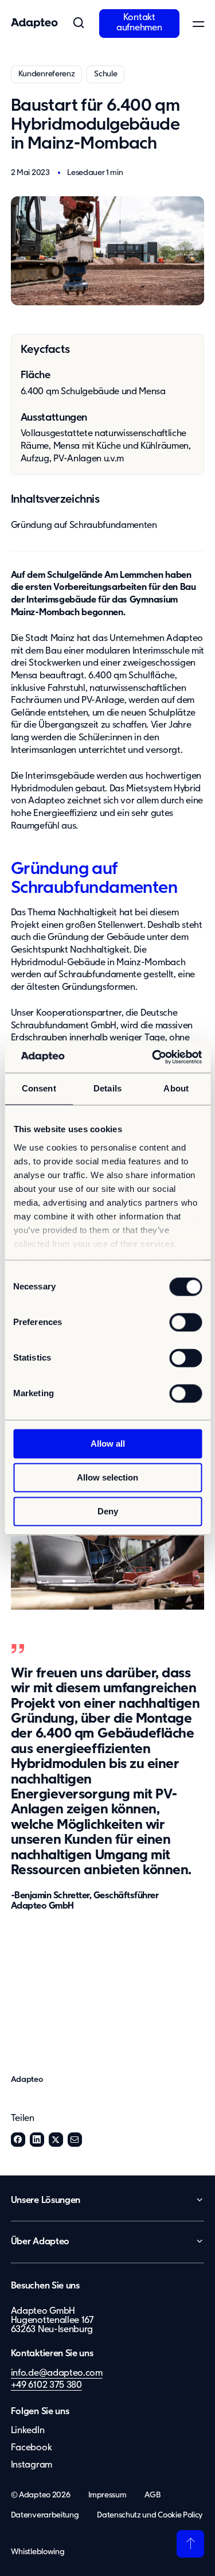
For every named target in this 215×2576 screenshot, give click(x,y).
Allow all (108, 1444)
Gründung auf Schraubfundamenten (84, 526)
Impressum (107, 2495)
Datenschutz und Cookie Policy (150, 2515)
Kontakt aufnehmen (139, 23)
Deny (108, 1511)
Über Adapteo (40, 2242)
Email (75, 2140)
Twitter (56, 2140)
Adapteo (27, 2080)
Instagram (32, 2465)
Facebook (18, 2140)
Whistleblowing (38, 2552)
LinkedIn (37, 2140)
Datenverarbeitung (45, 2515)
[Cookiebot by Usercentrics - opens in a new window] (153, 1057)
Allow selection (107, 1477)
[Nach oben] (190, 2544)
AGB (153, 2495)
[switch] (185, 1322)
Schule (105, 74)
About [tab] (176, 1088)
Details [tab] (107, 1088)
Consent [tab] (39, 1088)
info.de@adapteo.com (57, 2373)
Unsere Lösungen (46, 2201)
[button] (79, 24)
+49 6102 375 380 (46, 2385)
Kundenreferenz (47, 74)
